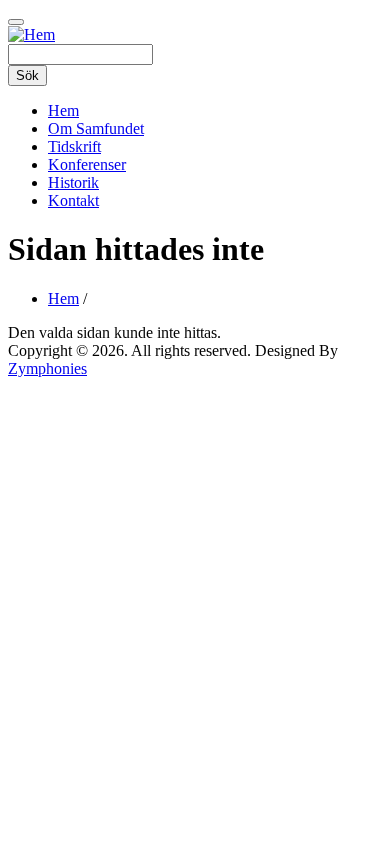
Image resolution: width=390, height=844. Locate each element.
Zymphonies (47, 368)
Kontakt (73, 200)
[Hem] (31, 34)
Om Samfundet (96, 128)
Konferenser (87, 164)
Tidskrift (74, 146)
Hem (63, 110)
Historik (73, 182)
